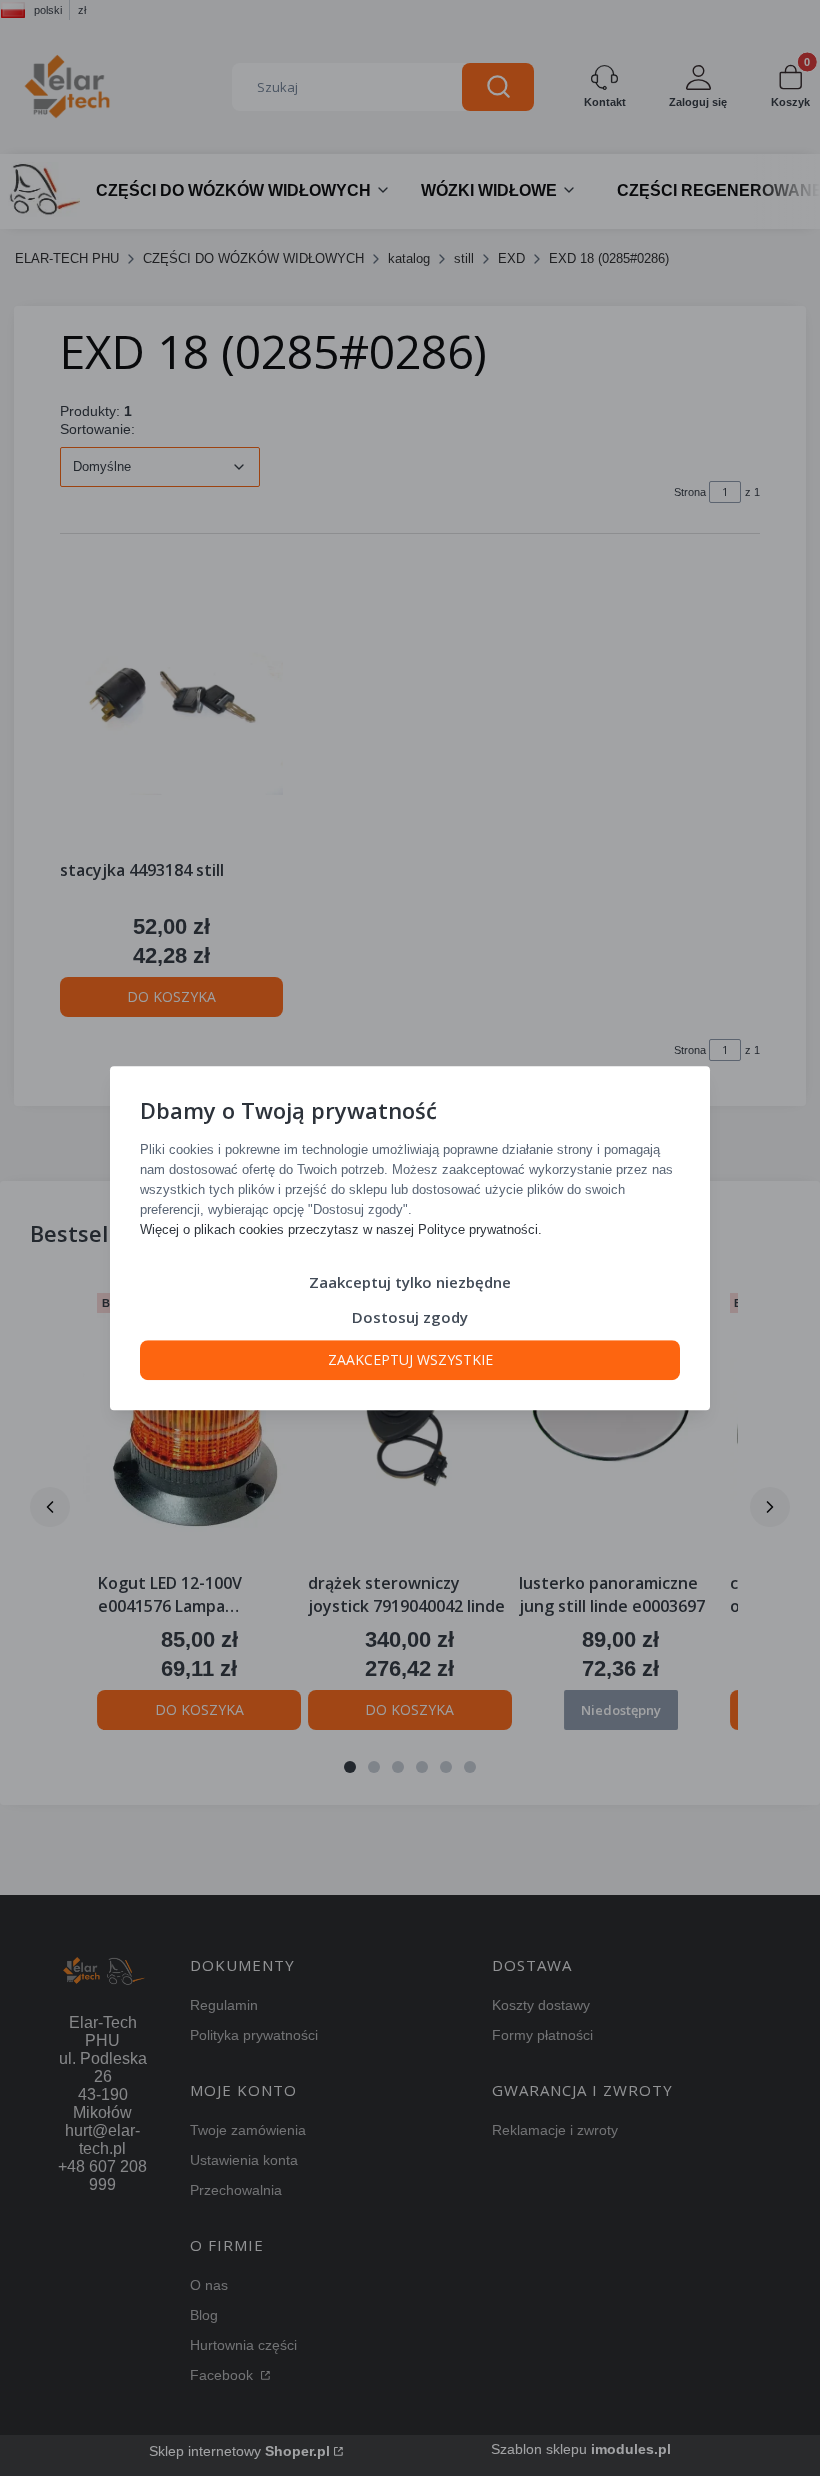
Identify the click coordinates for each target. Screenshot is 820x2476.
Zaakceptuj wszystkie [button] (410, 1359)
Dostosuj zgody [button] (410, 1317)
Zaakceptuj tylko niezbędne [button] (410, 1282)
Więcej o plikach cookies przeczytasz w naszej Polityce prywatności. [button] (341, 1229)
